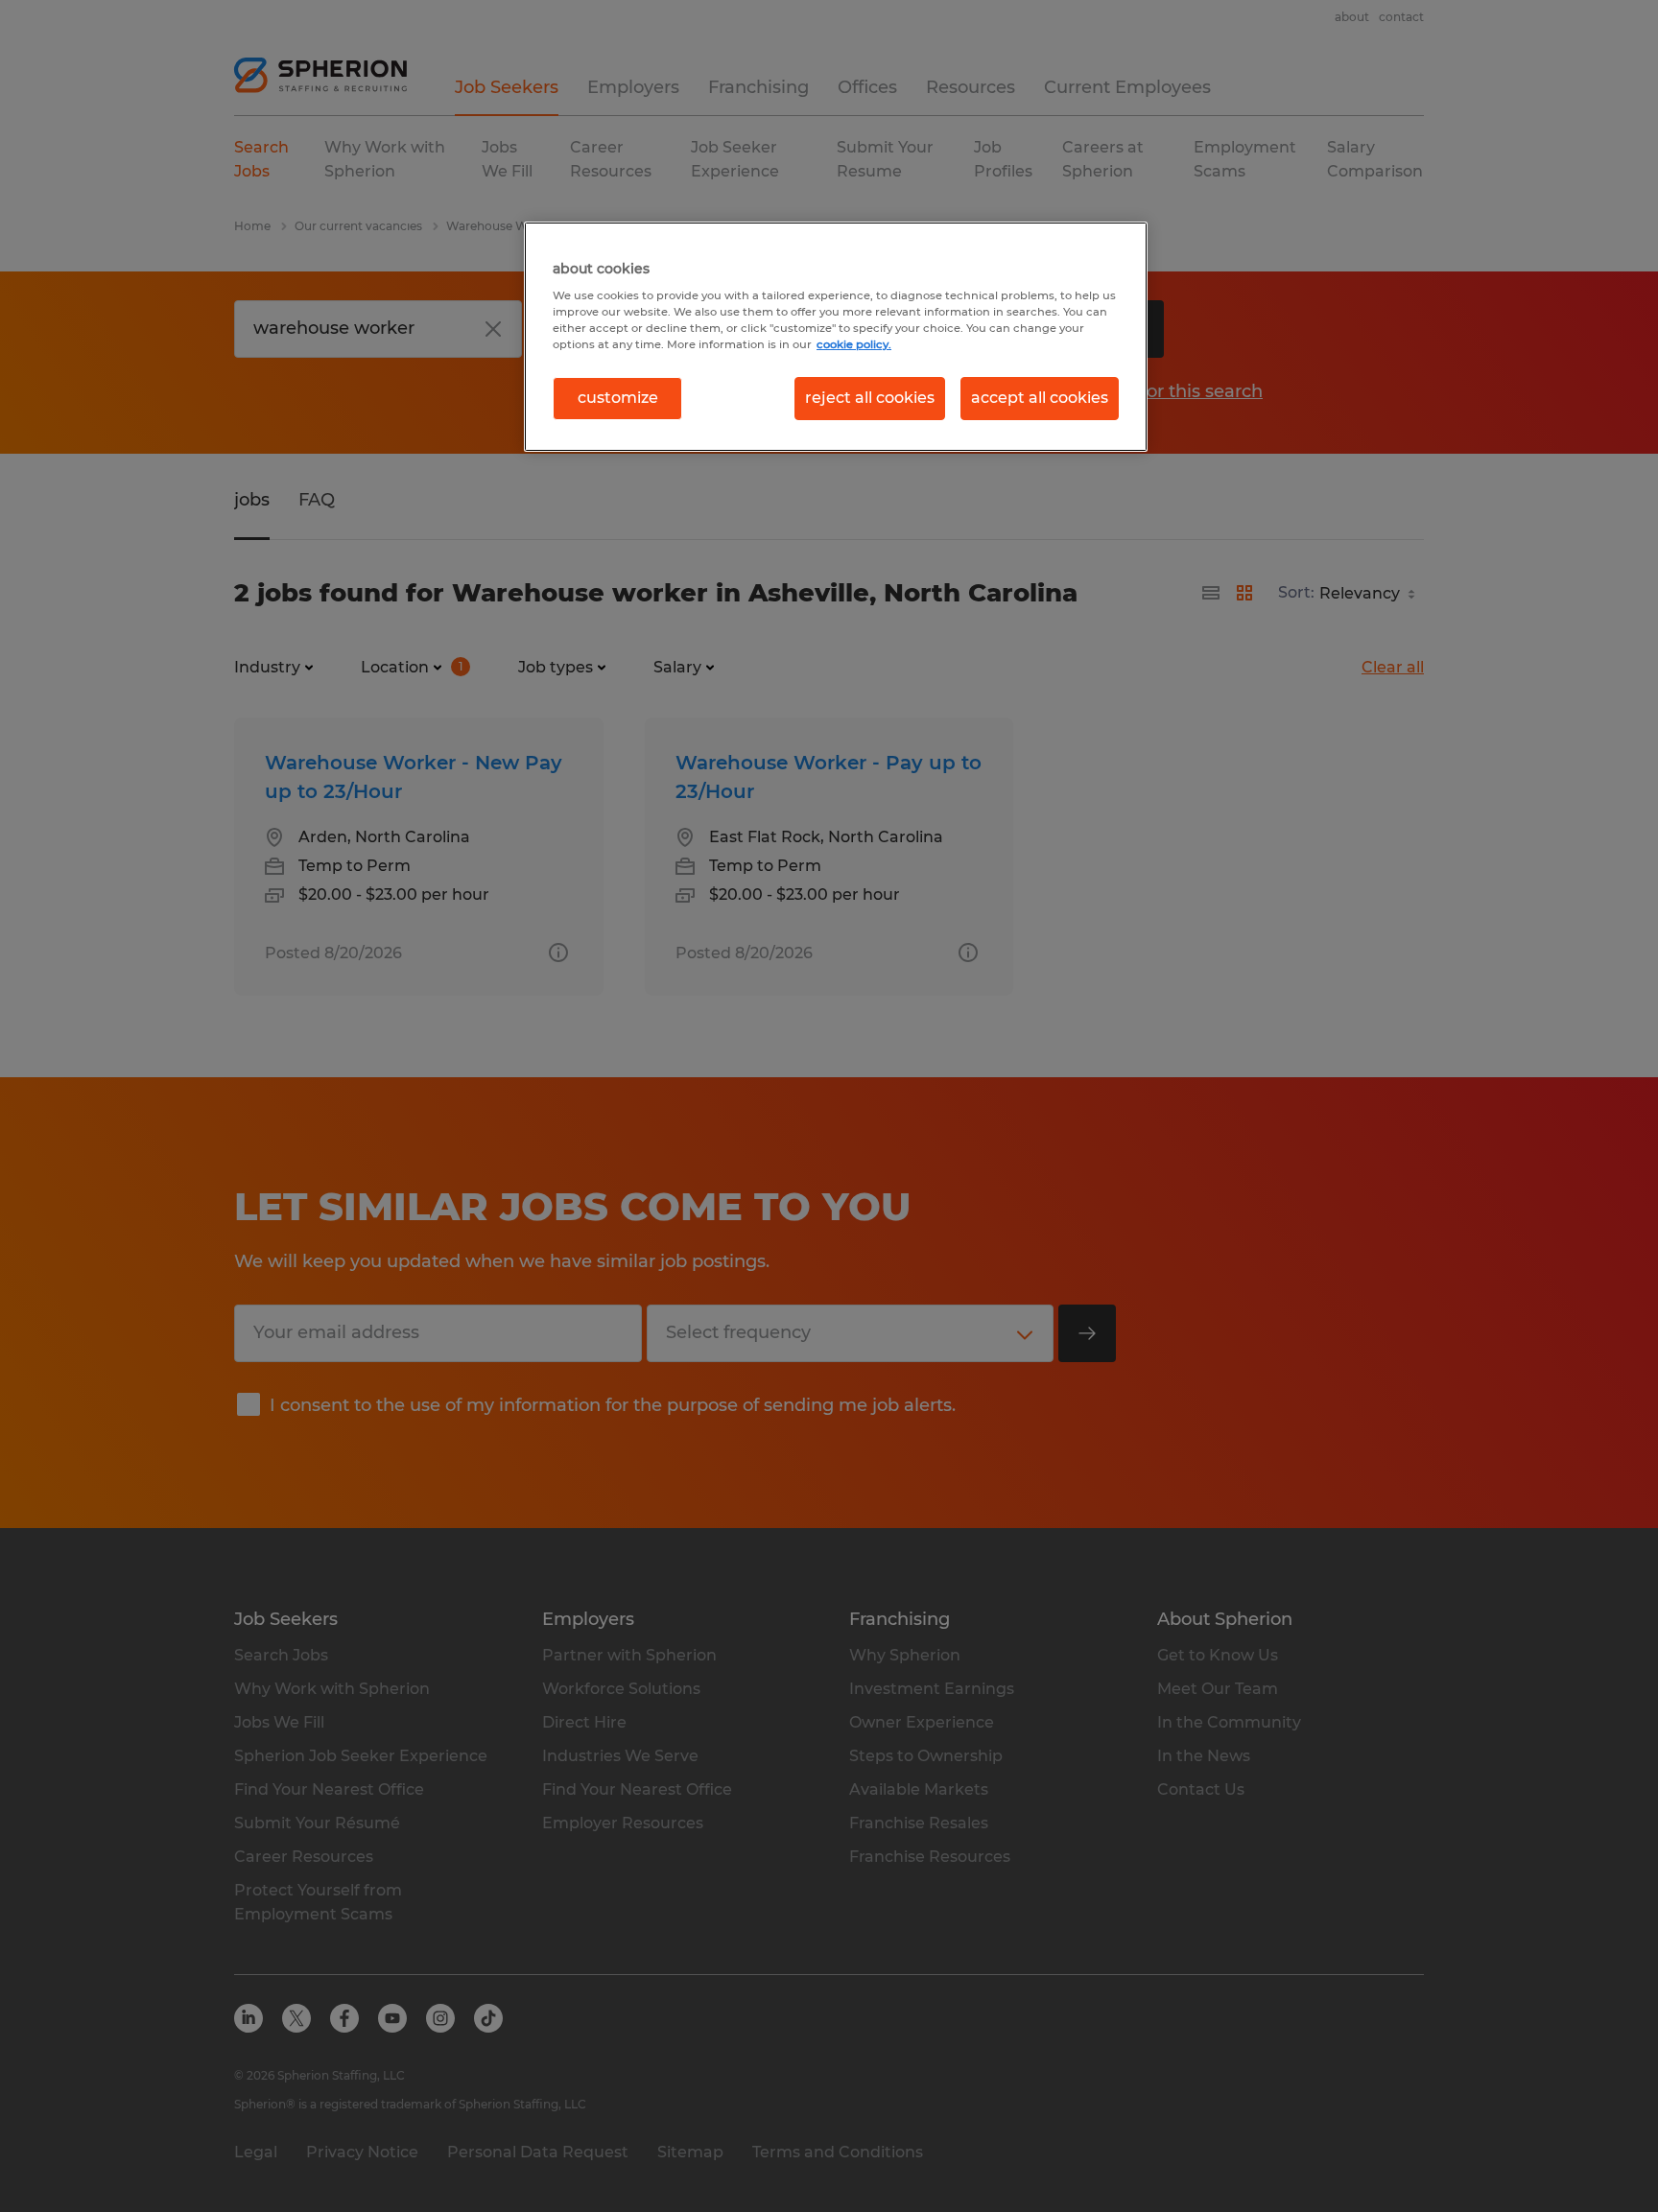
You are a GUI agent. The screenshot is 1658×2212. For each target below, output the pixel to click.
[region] (836, 337)
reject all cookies (870, 398)
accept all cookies (1040, 398)
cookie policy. (854, 344)
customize (618, 398)
